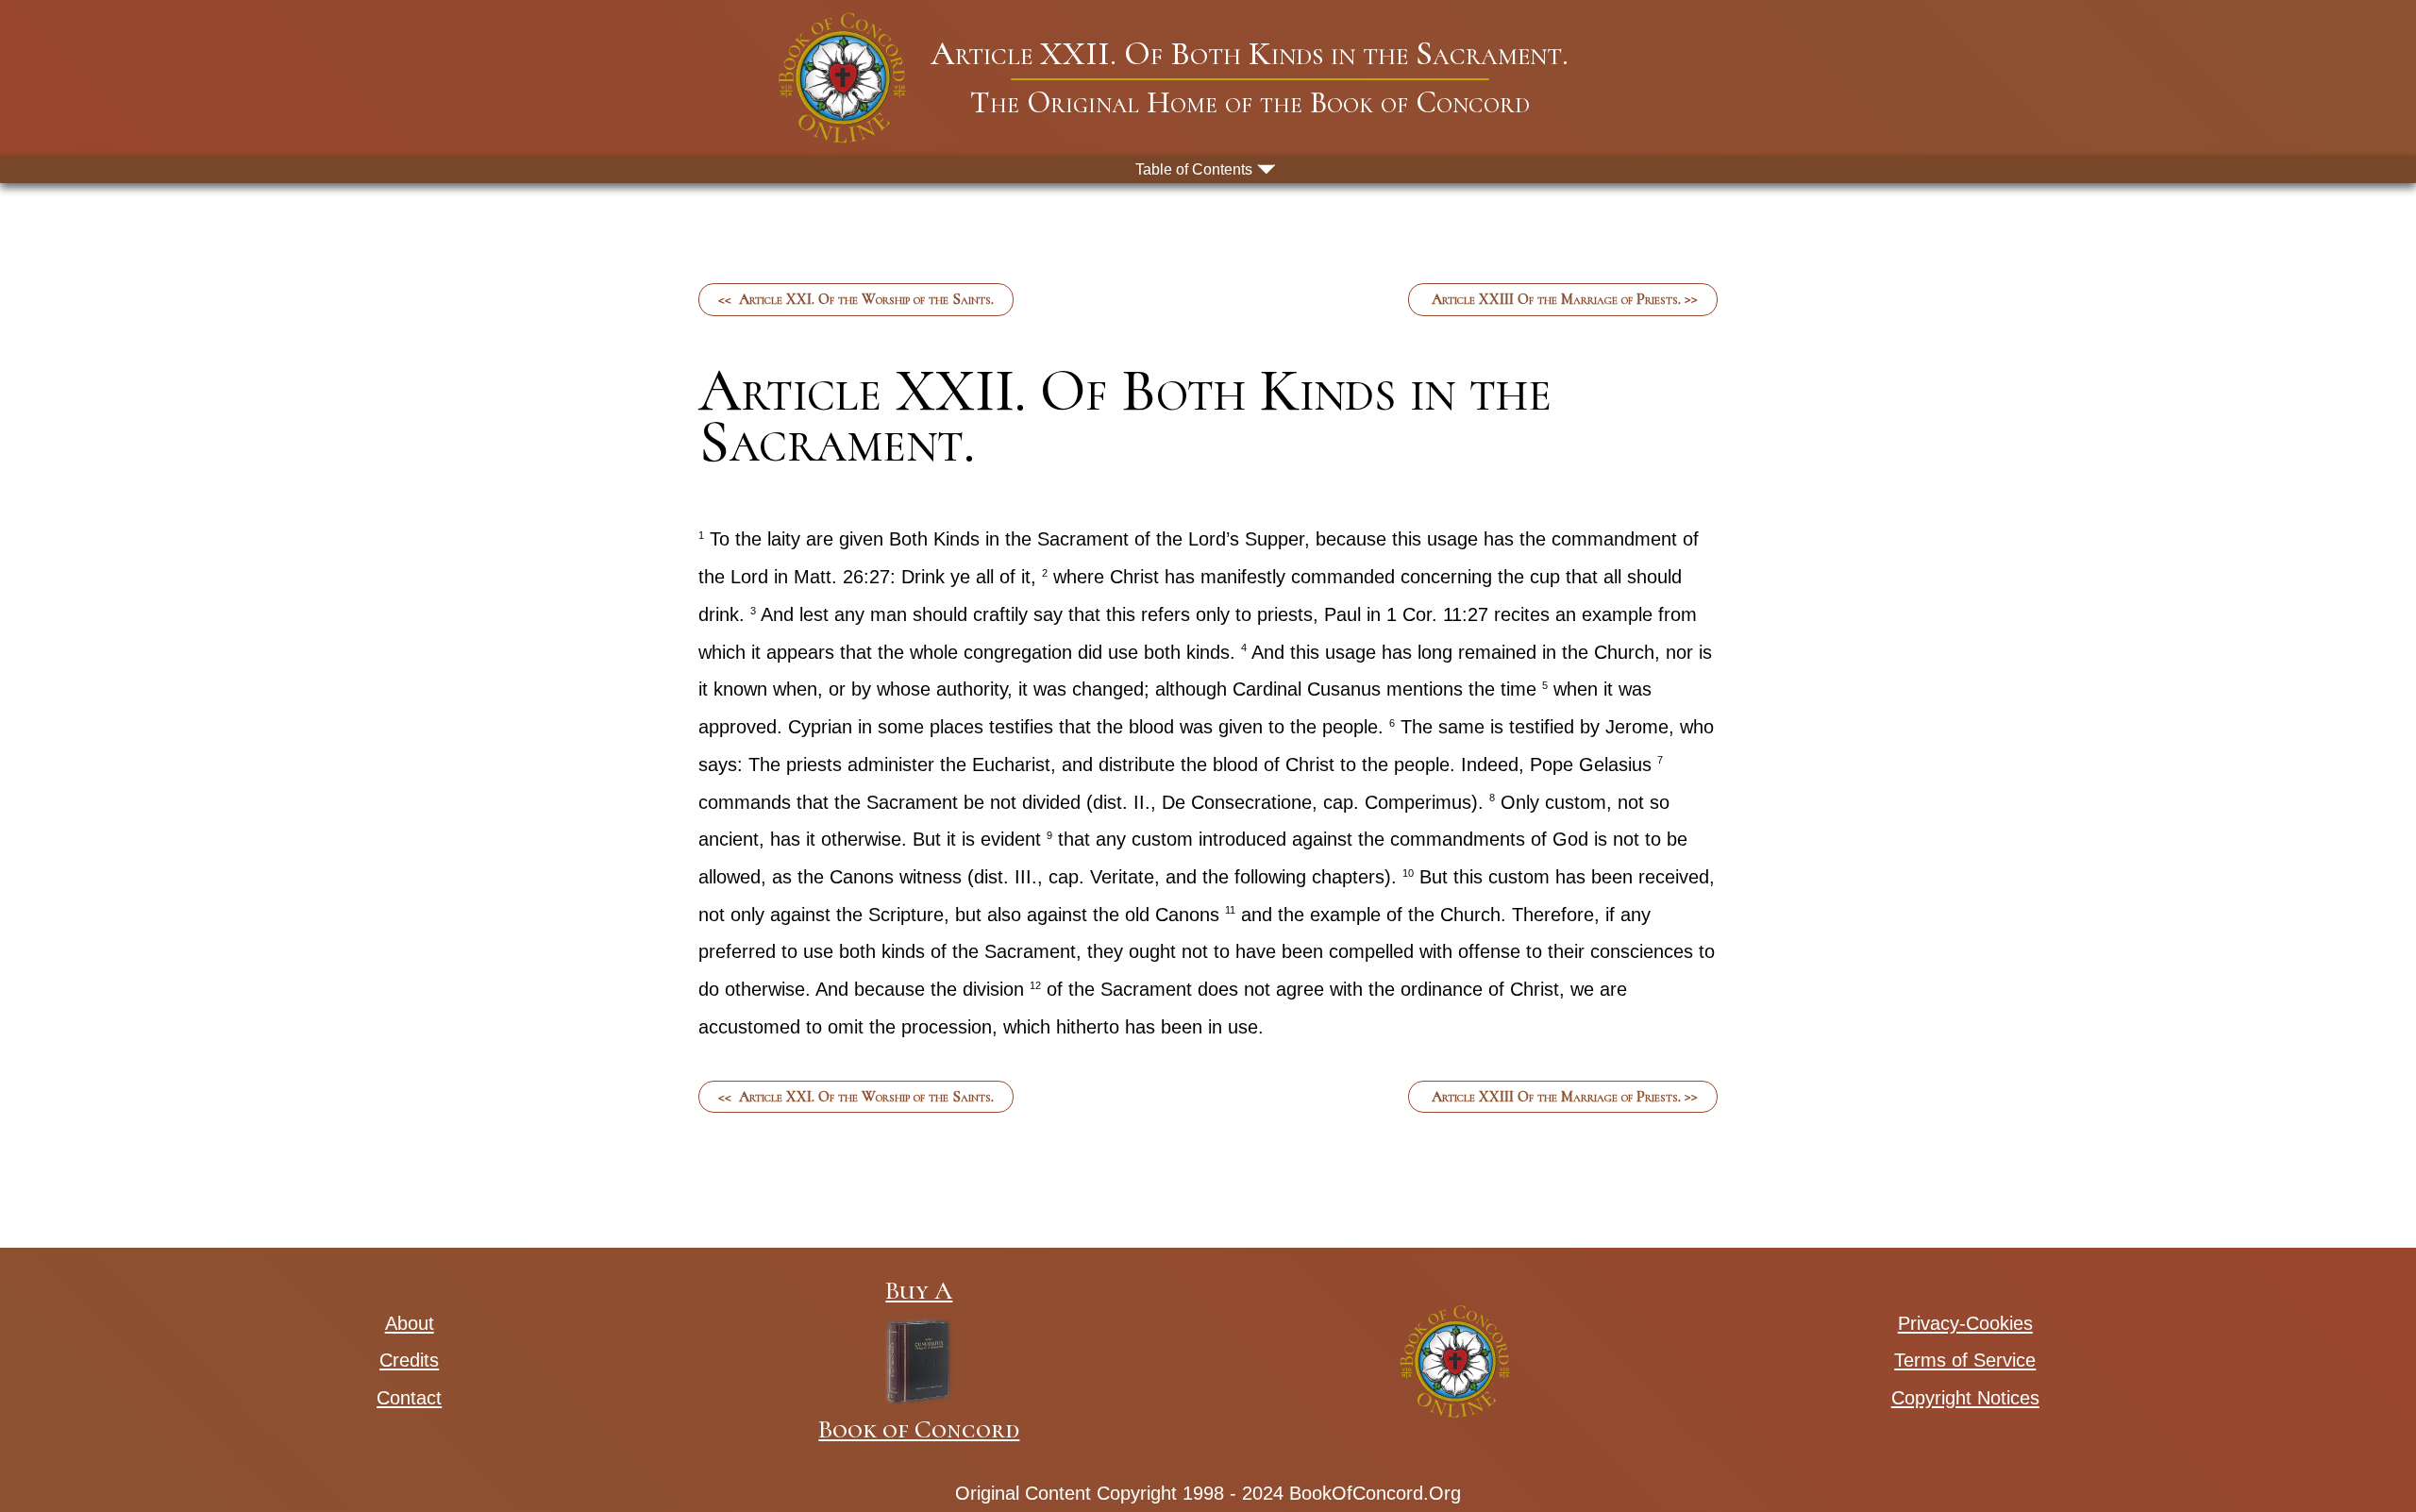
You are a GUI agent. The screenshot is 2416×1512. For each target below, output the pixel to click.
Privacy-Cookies (1965, 1323)
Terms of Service (1965, 1360)
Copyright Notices (1965, 1398)
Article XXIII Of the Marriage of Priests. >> (1563, 299)
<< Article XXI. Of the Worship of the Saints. (856, 299)
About (410, 1323)
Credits (409, 1360)
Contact (409, 1398)
